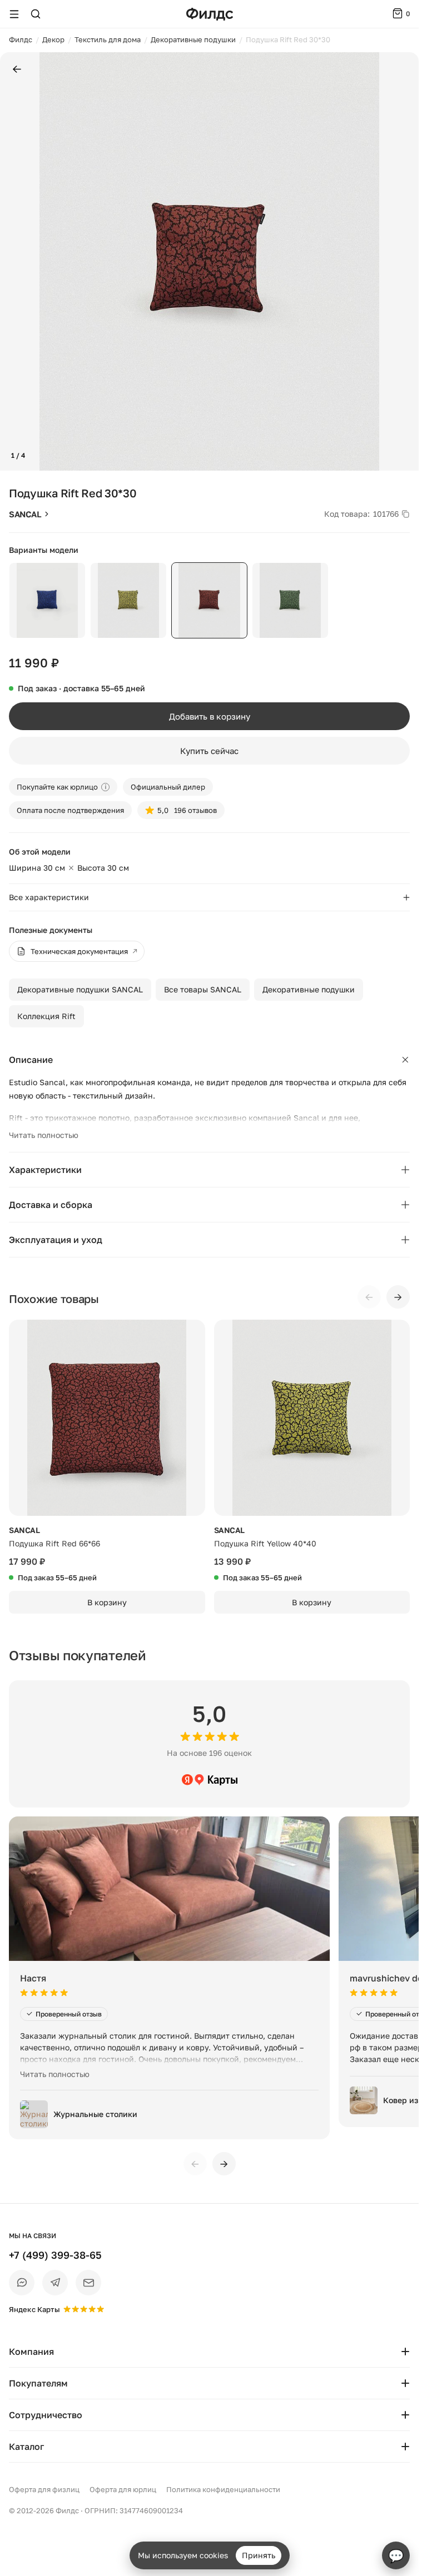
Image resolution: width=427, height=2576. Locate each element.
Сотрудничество (46, 2415)
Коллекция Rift (46, 1016)
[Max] (22, 2283)
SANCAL (25, 514)
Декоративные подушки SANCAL (80, 989)
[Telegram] (55, 2283)
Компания (31, 2352)
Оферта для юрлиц (123, 2489)
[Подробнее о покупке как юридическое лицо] (105, 787)
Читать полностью (44, 1135)
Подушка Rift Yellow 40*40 (265, 1543)
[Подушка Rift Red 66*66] (107, 1418)
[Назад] (17, 70)
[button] (13, 262)
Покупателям (38, 2383)
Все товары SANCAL (203, 989)
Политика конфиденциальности (223, 2489)
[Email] (88, 2283)
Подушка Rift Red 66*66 (54, 1543)
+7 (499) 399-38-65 (55, 2255)
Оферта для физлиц (44, 2489)
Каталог (26, 2447)
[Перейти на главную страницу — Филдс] (210, 14)
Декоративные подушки (309, 989)
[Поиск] (36, 14)
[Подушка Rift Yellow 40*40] (312, 1418)
